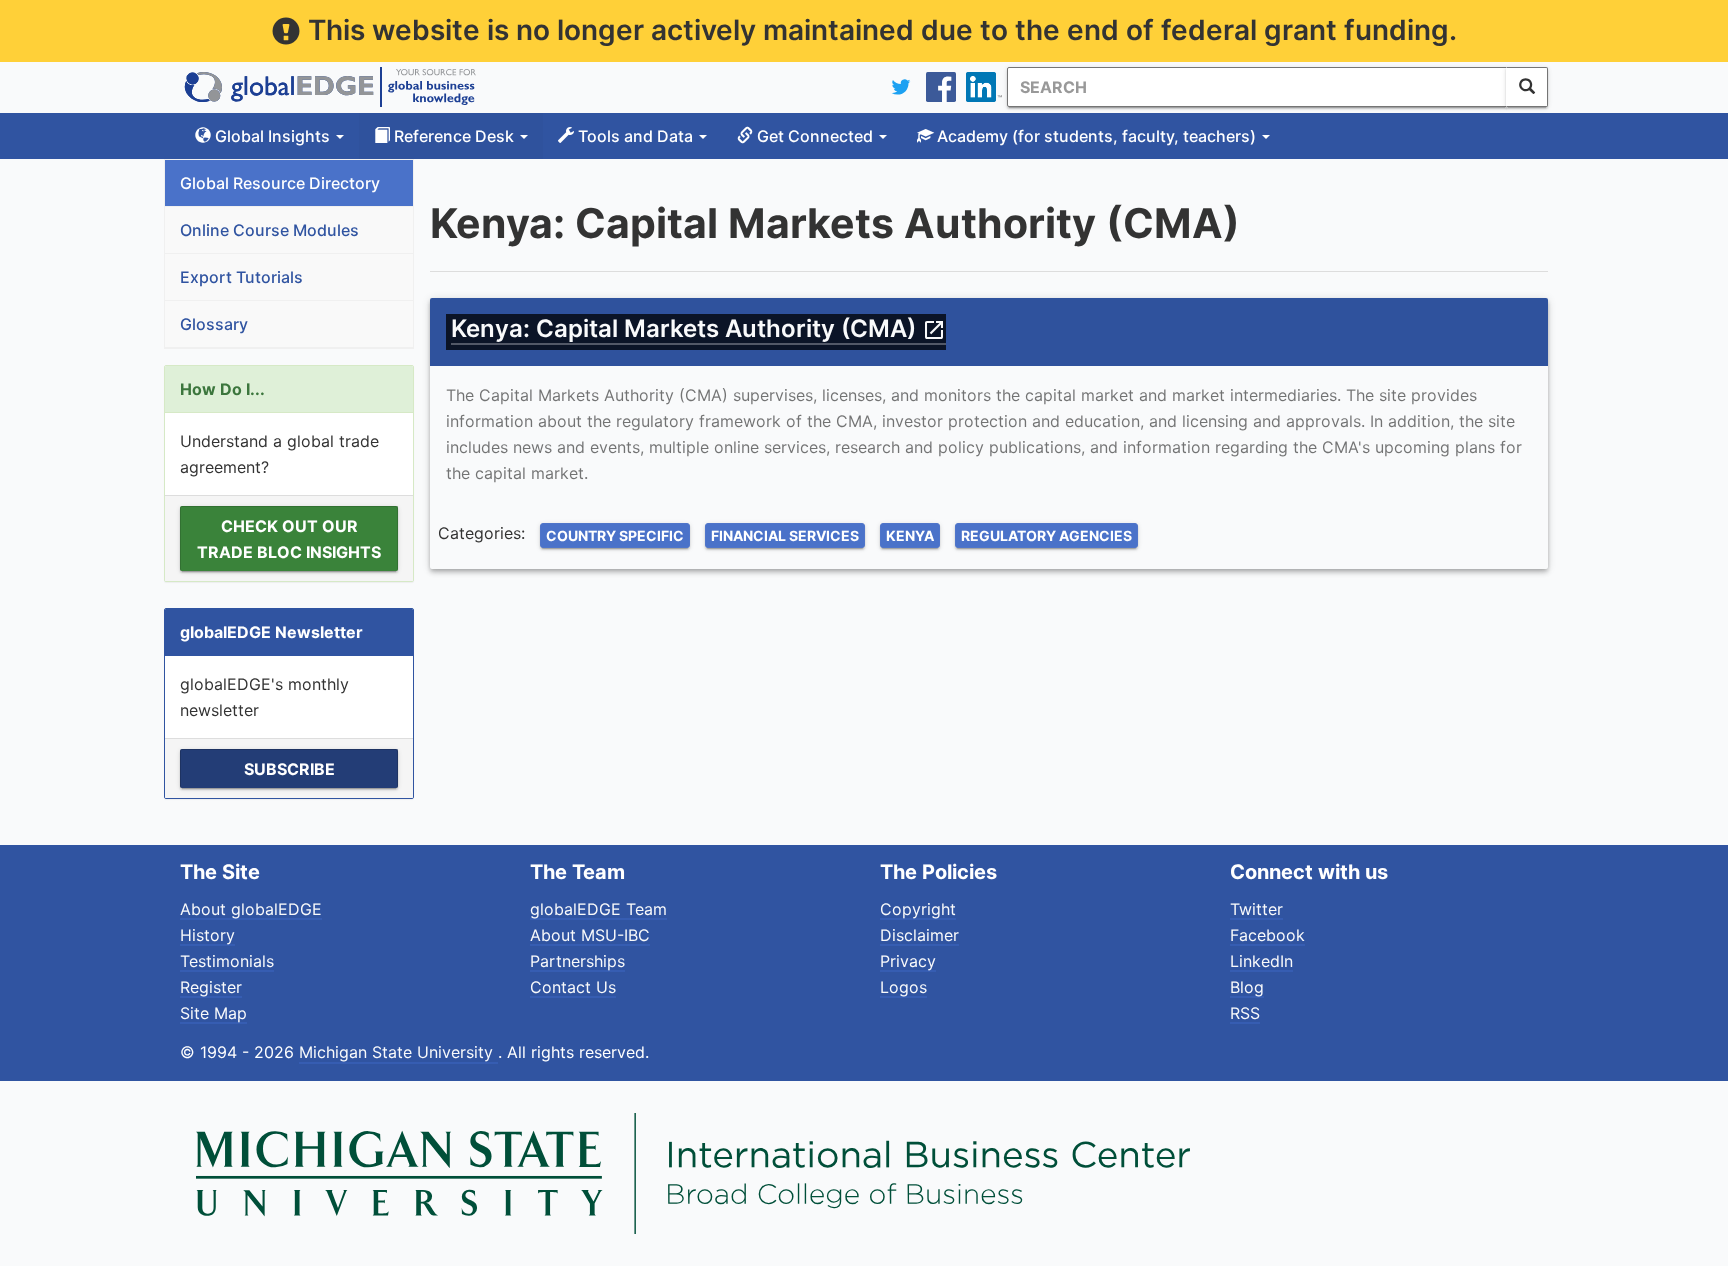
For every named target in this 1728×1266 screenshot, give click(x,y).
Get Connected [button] (815, 136)
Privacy (908, 961)
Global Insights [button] (272, 136)
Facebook (1267, 935)
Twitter (1256, 909)
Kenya (910, 535)
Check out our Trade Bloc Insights (289, 539)
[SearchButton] (1527, 87)
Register (211, 987)
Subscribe (289, 769)
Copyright (918, 909)
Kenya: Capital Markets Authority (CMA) (698, 328)
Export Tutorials (241, 277)
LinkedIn (1261, 961)
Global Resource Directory (280, 183)
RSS (1245, 1013)
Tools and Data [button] (635, 136)
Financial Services (785, 535)
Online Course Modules (269, 230)
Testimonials (227, 961)
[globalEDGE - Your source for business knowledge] (330, 87)
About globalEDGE (251, 909)
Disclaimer (919, 935)
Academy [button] (1094, 136)
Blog (1247, 987)
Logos (903, 987)
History (207, 935)
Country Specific (615, 535)
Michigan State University (398, 1052)
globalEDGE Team (598, 909)
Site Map (213, 1013)
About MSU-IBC (590, 935)
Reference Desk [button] (454, 136)
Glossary (214, 324)
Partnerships (577, 961)
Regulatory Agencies (1046, 535)
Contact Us (573, 987)
